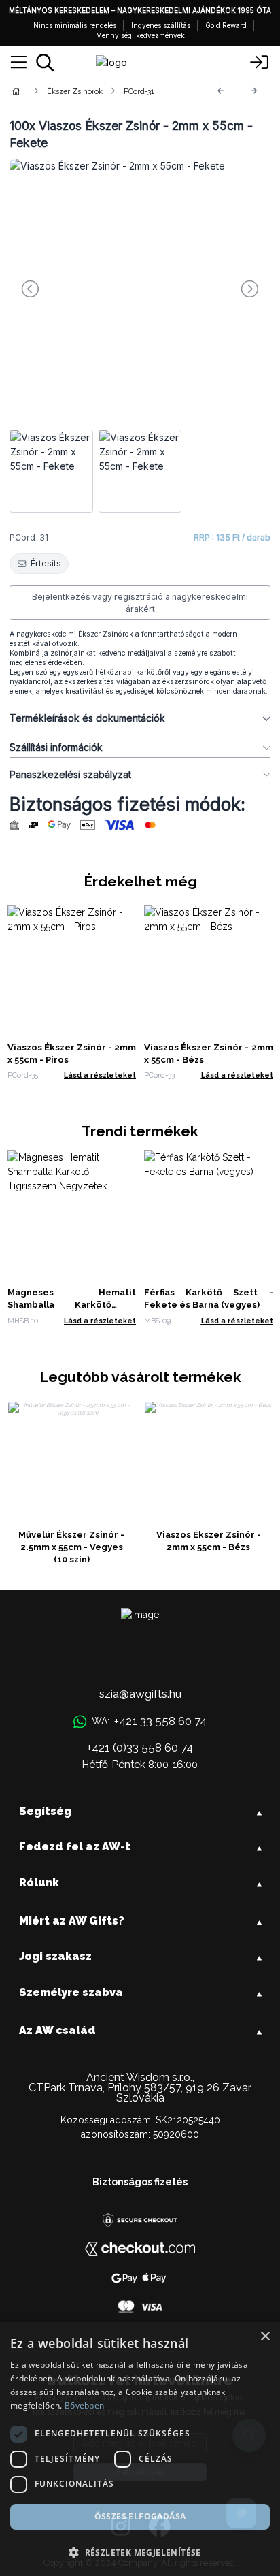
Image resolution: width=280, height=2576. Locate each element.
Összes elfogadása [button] (140, 2516)
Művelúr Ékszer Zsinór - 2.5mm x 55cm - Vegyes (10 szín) (71, 1547)
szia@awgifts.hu (140, 1694)
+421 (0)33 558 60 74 (140, 1748)
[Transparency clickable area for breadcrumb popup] (88, 91)
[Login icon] (260, 63)
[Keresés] (45, 63)
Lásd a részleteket (100, 1075)
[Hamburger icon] (19, 63)
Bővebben (84, 2405)
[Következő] (254, 91)
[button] (140, 2552)
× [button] (265, 2337)
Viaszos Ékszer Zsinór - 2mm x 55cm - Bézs (209, 1541)
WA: (149, 1721)
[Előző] (221, 91)
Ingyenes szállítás (161, 25)
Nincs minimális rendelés (75, 25)
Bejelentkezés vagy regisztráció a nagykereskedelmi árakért (140, 603)
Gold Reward (226, 25)
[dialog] (140, 2449)
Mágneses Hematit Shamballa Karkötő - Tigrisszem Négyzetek (72, 1305)
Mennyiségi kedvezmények (140, 35)
